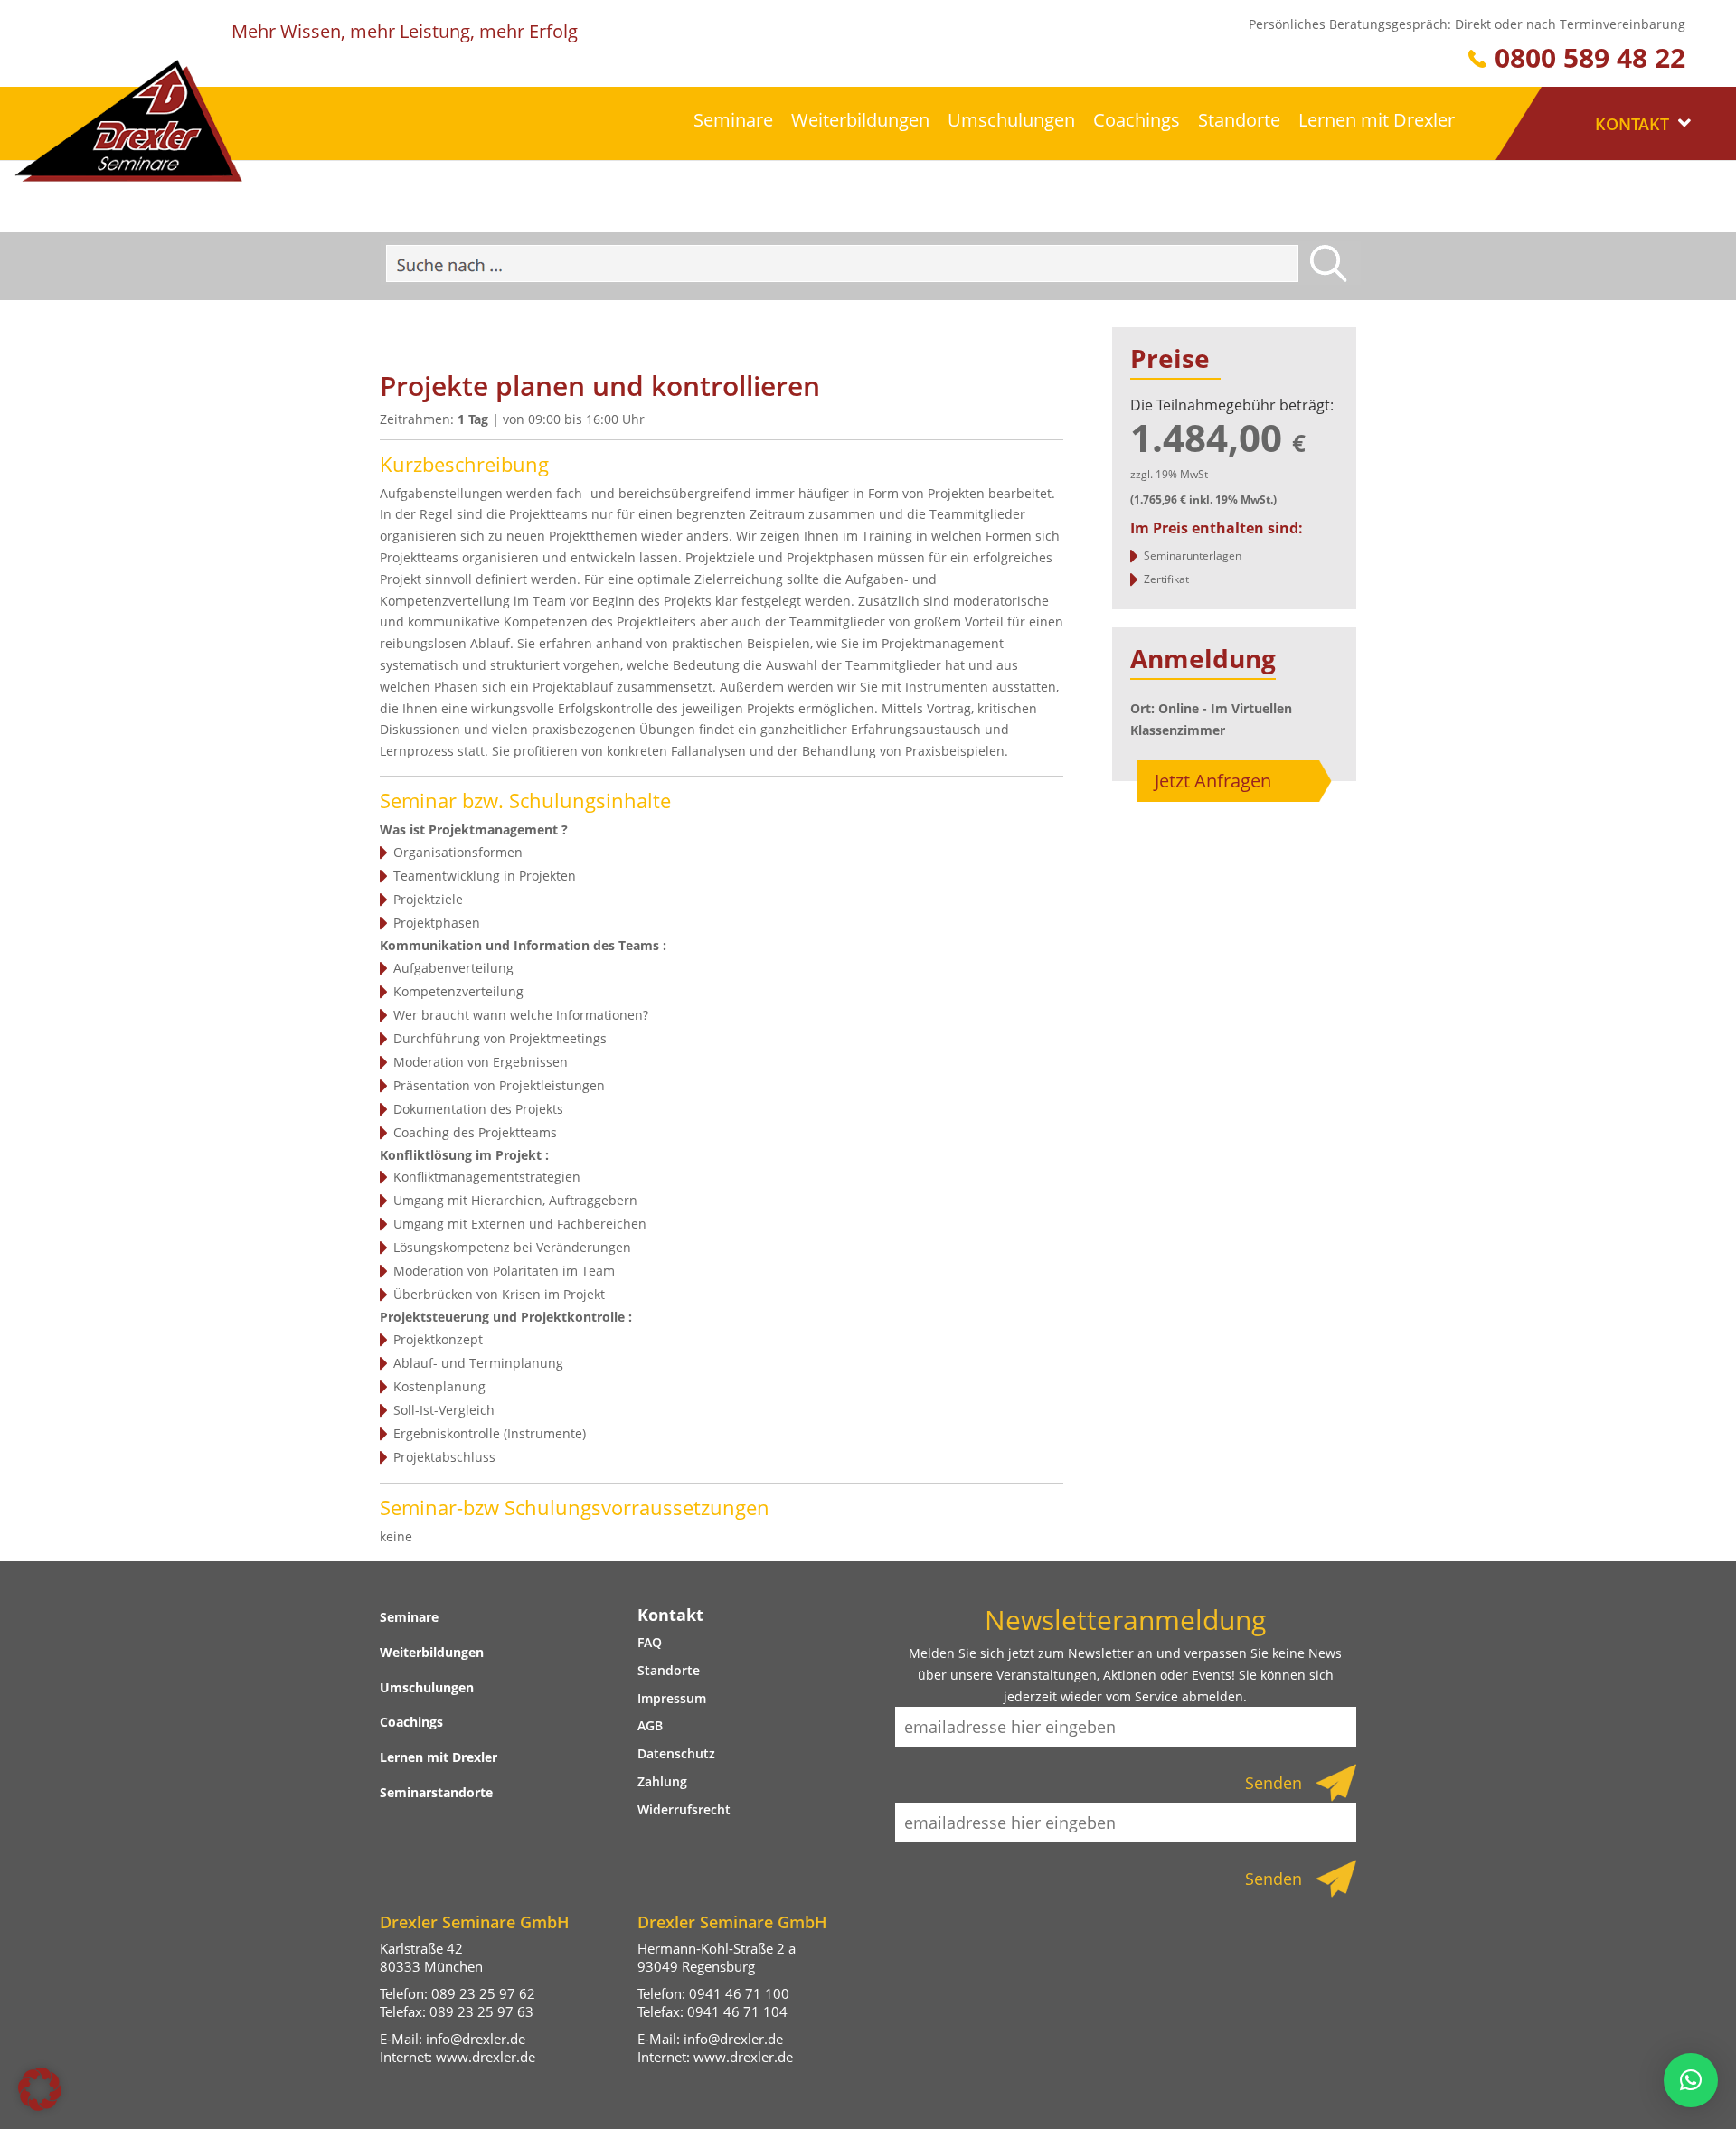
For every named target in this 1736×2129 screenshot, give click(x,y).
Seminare (733, 120)
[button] (40, 2089)
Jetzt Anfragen (1213, 781)
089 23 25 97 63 (481, 2011)
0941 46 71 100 (739, 1993)
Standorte (1239, 120)
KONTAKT (1634, 124)
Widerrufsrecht (684, 1809)
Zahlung (662, 1781)
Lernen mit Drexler (1377, 120)
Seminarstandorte (436, 1792)
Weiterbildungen (860, 120)
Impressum (672, 1698)
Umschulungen (1011, 120)
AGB (650, 1725)
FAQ (650, 1642)
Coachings (1137, 120)
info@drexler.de (476, 2039)
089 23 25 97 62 (483, 1993)
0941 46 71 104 (737, 2011)
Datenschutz (676, 1753)
